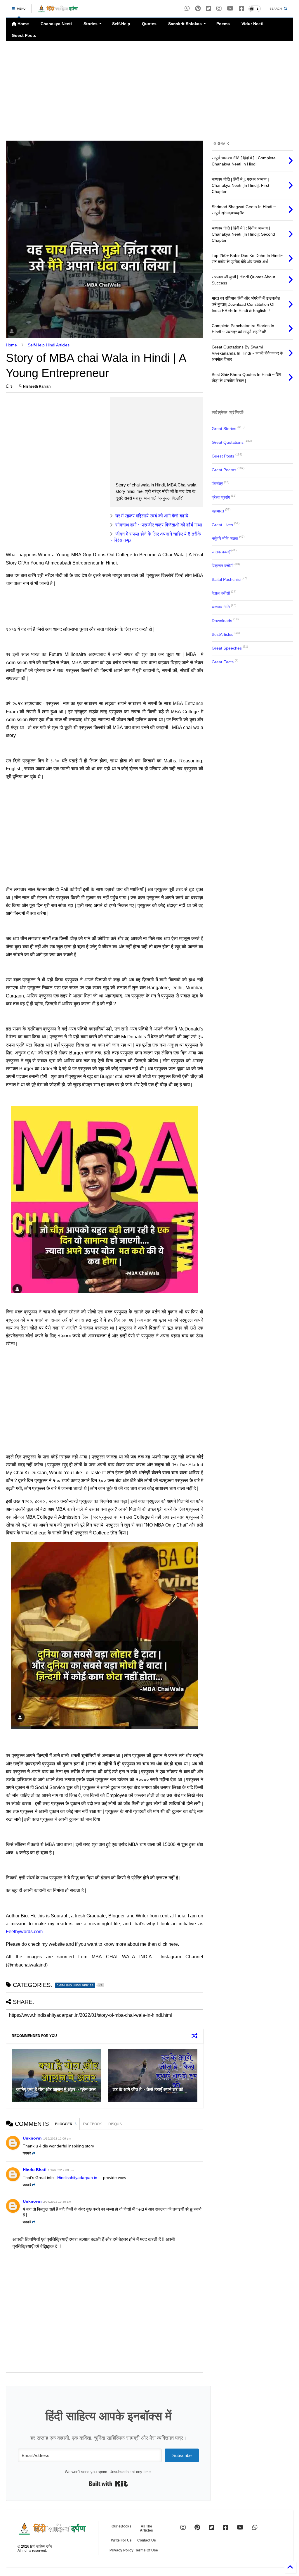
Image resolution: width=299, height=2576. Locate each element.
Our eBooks (121, 2526)
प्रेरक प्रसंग (221, 497)
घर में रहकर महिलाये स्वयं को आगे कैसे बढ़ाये (152, 516)
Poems (223, 24)
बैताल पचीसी (221, 593)
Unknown (32, 2138)
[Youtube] (230, 9)
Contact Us (147, 2540)
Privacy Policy (121, 2550)
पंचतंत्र (217, 484)
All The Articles (146, 2528)
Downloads (222, 621)
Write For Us (121, 2540)
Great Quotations (228, 442)
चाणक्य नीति (221, 607)
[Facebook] (241, 9)
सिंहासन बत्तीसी (222, 566)
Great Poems (224, 470)
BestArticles (222, 634)
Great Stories (224, 429)
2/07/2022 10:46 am (57, 2202)
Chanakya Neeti (56, 24)
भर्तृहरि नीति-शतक (225, 538)
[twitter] (208, 9)
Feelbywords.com (24, 1932)
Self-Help (121, 24)
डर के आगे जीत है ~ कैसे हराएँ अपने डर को (148, 2089)
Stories (91, 24)
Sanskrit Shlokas (185, 24)
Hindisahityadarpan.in (77, 2178)
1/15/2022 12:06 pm (57, 2139)
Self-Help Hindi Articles (49, 345)
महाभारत (218, 511)
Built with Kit (108, 2484)
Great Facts (223, 662)
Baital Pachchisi (226, 579)
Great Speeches (227, 648)
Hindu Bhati (35, 2170)
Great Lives (222, 525)
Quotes (149, 24)
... (100, 2178)
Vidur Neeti (252, 24)
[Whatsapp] (187, 9)
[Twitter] (211, 2527)
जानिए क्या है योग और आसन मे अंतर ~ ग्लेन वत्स (56, 2089)
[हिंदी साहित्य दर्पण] (58, 11)
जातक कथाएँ (221, 552)
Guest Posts (24, 35)
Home (23, 24)
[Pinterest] (198, 9)
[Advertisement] (149, 91)
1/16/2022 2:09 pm (61, 2170)
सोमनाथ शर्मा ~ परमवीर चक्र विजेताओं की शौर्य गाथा (159, 525)
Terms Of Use (147, 2550)
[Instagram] (219, 9)
